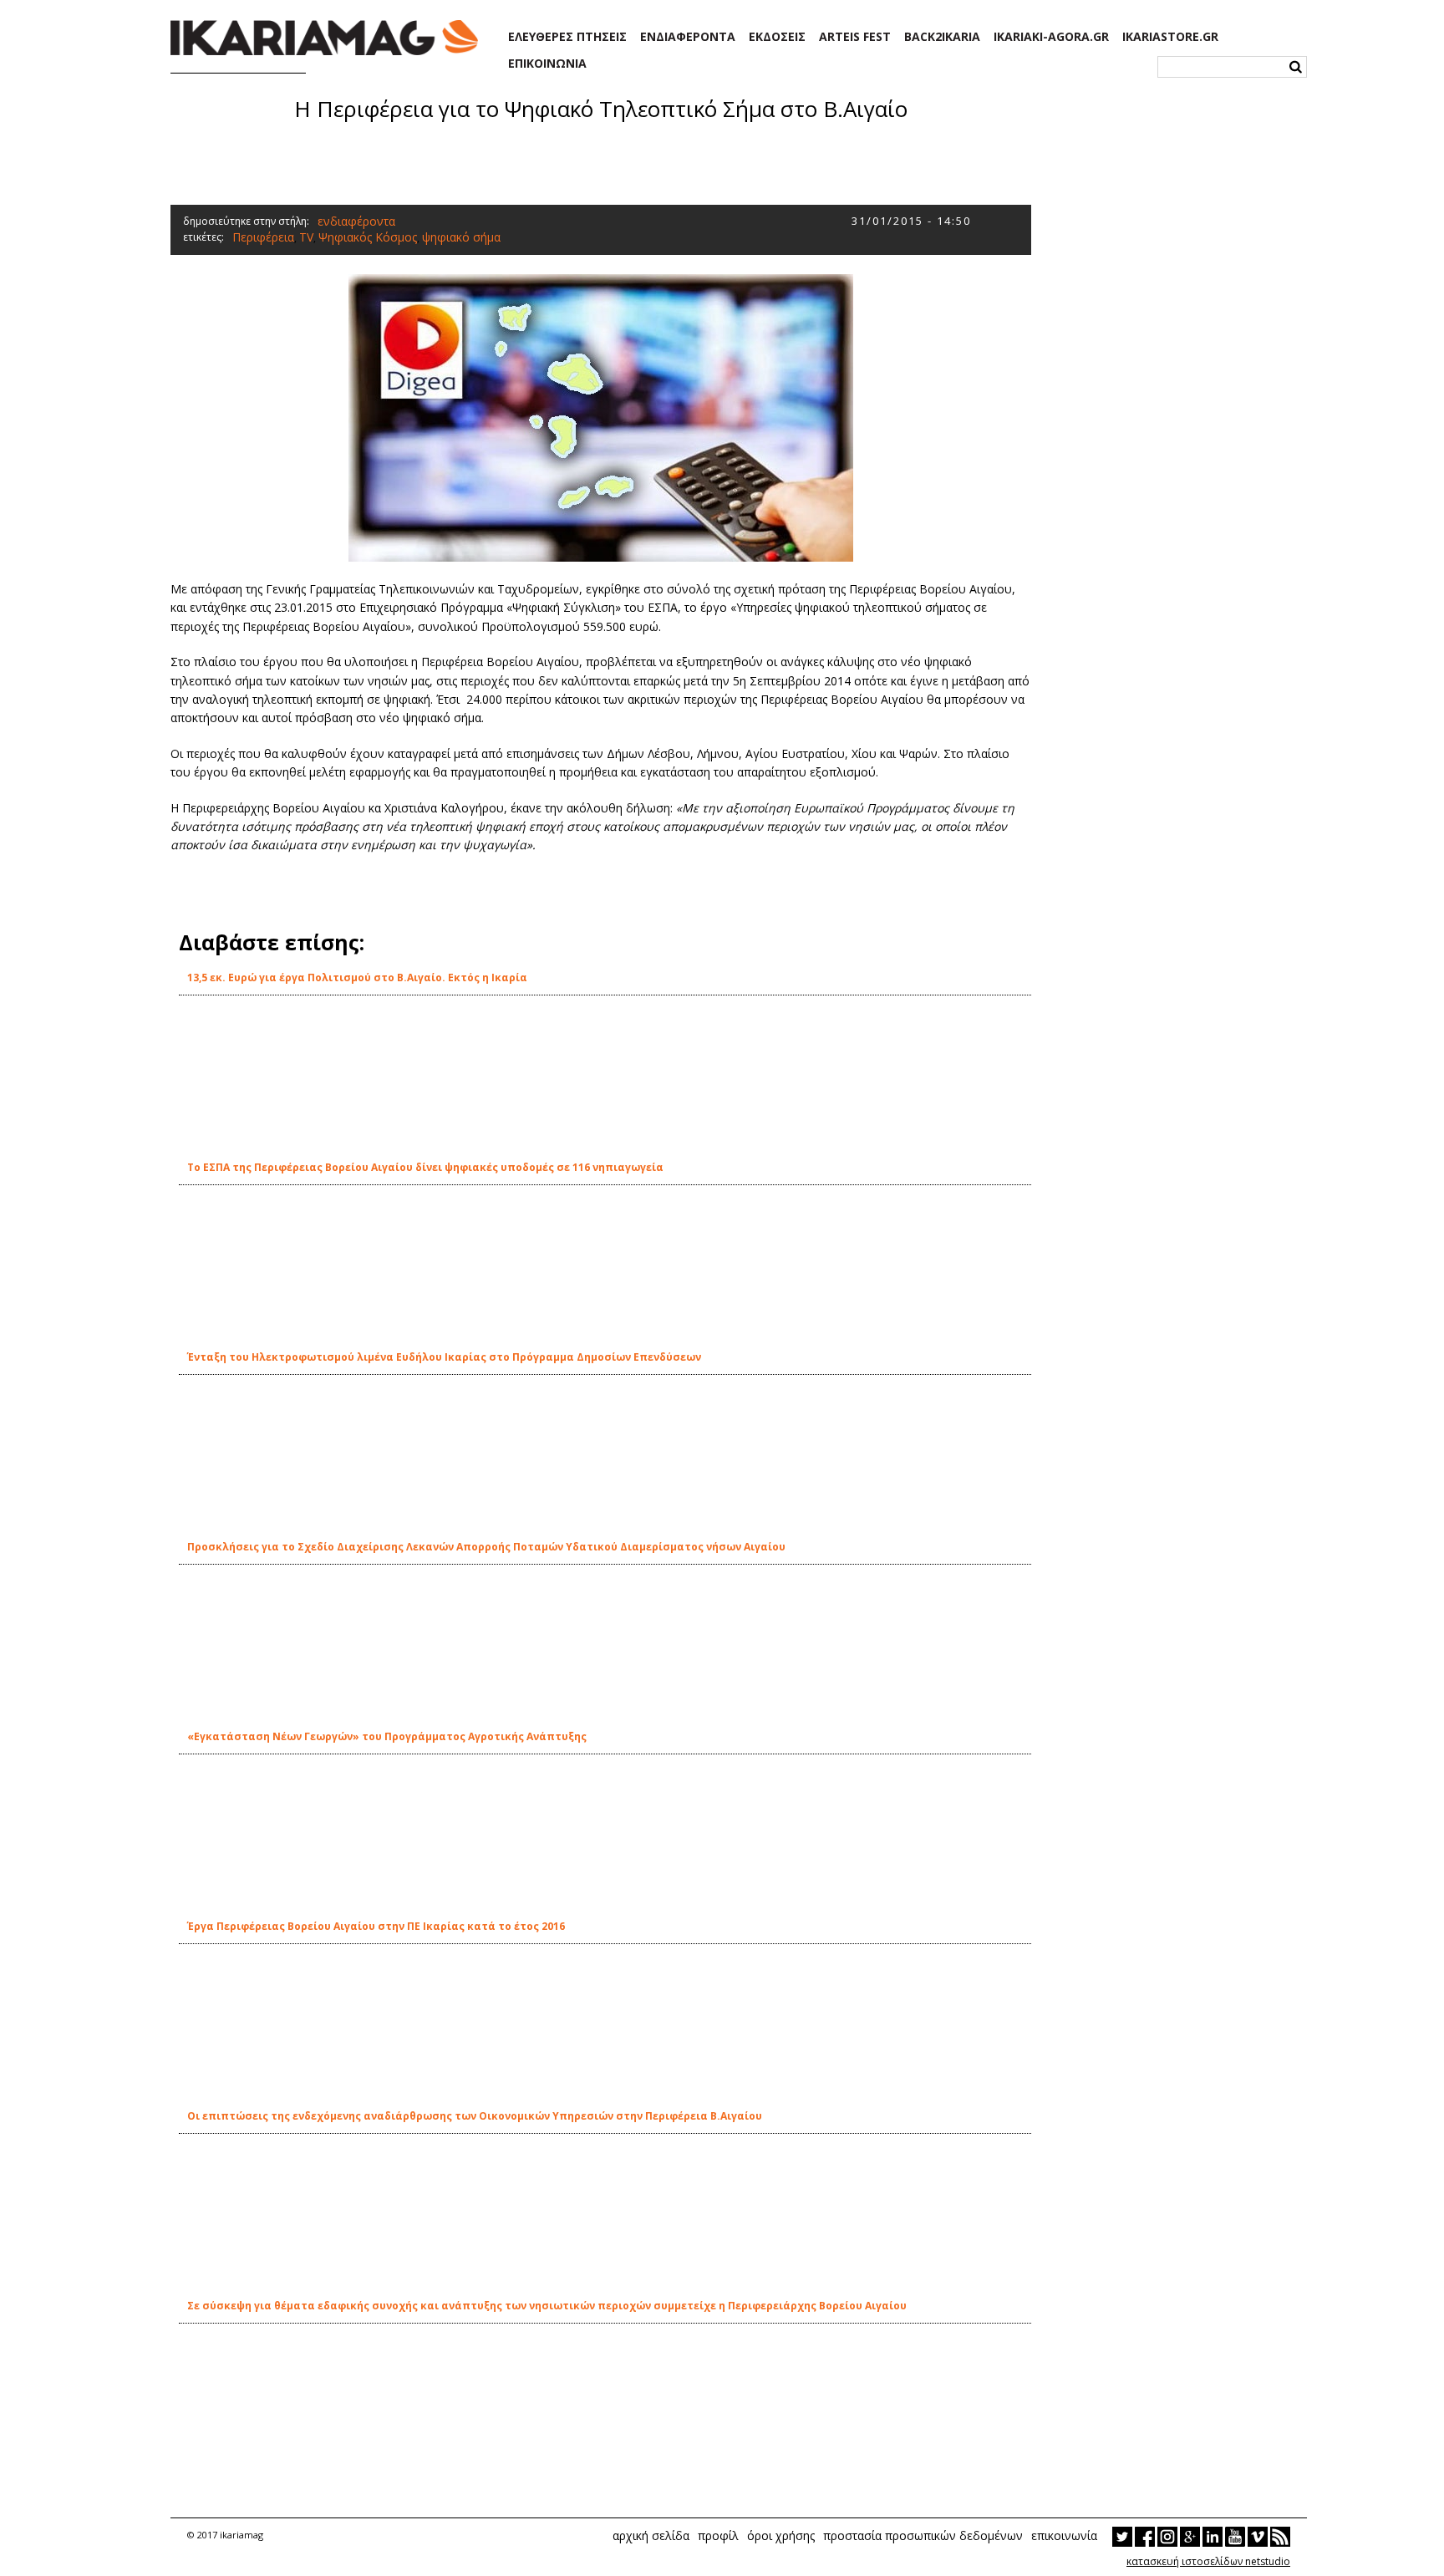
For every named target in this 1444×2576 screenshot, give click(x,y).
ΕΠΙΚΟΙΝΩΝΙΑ (547, 64)
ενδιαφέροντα (356, 221)
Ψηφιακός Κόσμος (368, 237)
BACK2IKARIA (942, 37)
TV (306, 237)
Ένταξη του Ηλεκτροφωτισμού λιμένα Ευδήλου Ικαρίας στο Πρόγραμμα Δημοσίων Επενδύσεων (444, 1357)
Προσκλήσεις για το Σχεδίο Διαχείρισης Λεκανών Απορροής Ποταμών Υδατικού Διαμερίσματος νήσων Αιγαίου (486, 1547)
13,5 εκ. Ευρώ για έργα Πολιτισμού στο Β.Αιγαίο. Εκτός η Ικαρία (357, 977)
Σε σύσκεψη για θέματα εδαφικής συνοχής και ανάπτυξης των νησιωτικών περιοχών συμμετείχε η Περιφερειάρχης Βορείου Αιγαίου (547, 2306)
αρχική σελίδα (651, 2535)
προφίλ (718, 2535)
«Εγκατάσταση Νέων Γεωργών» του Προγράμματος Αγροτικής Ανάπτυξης (387, 1736)
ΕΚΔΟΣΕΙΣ (777, 37)
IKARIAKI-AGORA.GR (1051, 37)
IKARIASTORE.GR (1170, 37)
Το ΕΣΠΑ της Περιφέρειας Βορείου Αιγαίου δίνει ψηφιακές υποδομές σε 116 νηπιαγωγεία (425, 1167)
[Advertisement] (601, 161)
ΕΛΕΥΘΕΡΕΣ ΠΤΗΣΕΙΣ (567, 37)
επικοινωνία (1064, 2535)
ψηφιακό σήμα (461, 237)
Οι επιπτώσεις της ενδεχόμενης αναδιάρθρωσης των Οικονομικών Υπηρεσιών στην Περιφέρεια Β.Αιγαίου (475, 2116)
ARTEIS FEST (855, 37)
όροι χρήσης (781, 2535)
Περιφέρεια (263, 237)
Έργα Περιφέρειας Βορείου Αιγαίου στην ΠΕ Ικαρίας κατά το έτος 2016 (376, 1926)
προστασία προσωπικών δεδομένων (923, 2535)
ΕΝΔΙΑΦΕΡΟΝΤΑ (688, 37)
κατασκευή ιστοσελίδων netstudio (1208, 2561)
